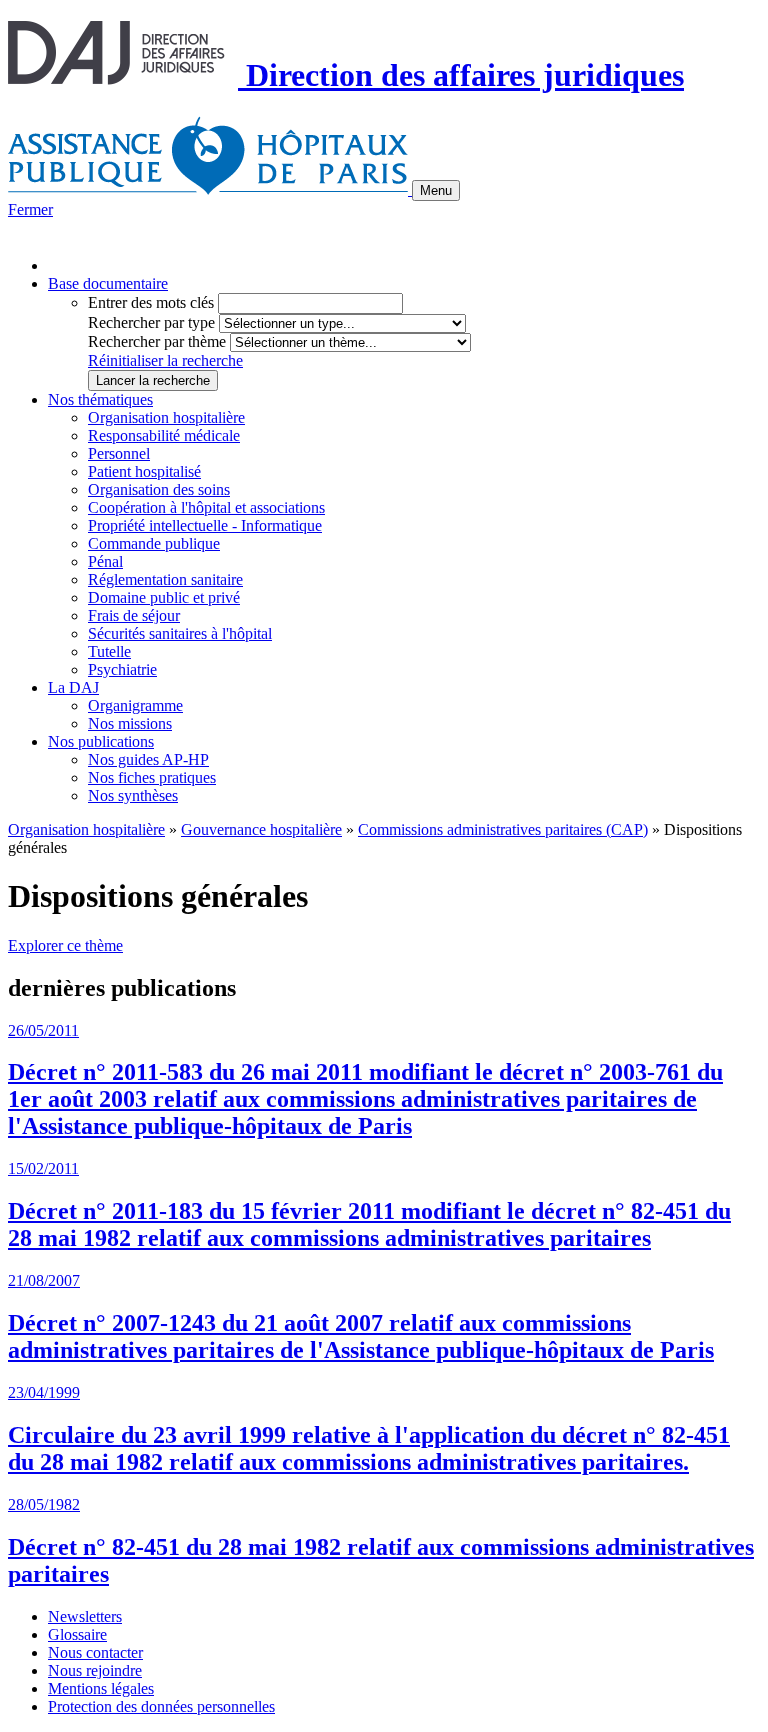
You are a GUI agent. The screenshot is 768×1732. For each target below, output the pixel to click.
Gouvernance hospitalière (261, 829)
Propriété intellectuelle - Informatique (205, 525)
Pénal (105, 561)
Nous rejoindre (95, 1670)
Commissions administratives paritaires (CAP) (503, 829)
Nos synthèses (133, 795)
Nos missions (130, 723)
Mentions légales (101, 1688)
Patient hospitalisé (144, 471)
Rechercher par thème (157, 341)
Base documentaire (108, 283)
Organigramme (135, 705)
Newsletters (85, 1616)
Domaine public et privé (164, 597)
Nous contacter (95, 1652)
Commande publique (154, 543)
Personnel (119, 453)
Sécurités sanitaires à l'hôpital (180, 633)
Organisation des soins (159, 489)
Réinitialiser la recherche (165, 360)
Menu (436, 190)
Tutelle (109, 651)
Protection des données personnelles (161, 1706)
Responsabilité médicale (164, 435)
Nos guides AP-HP (148, 759)
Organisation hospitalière (166, 417)
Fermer (30, 209)
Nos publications (101, 741)
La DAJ (73, 687)
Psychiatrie (122, 669)
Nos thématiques (100, 399)
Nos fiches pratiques (152, 777)
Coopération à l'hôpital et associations (206, 507)
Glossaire (77, 1634)
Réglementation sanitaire (165, 579)
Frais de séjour (134, 615)
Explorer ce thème (65, 945)
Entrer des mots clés (151, 302)
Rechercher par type (151, 322)
